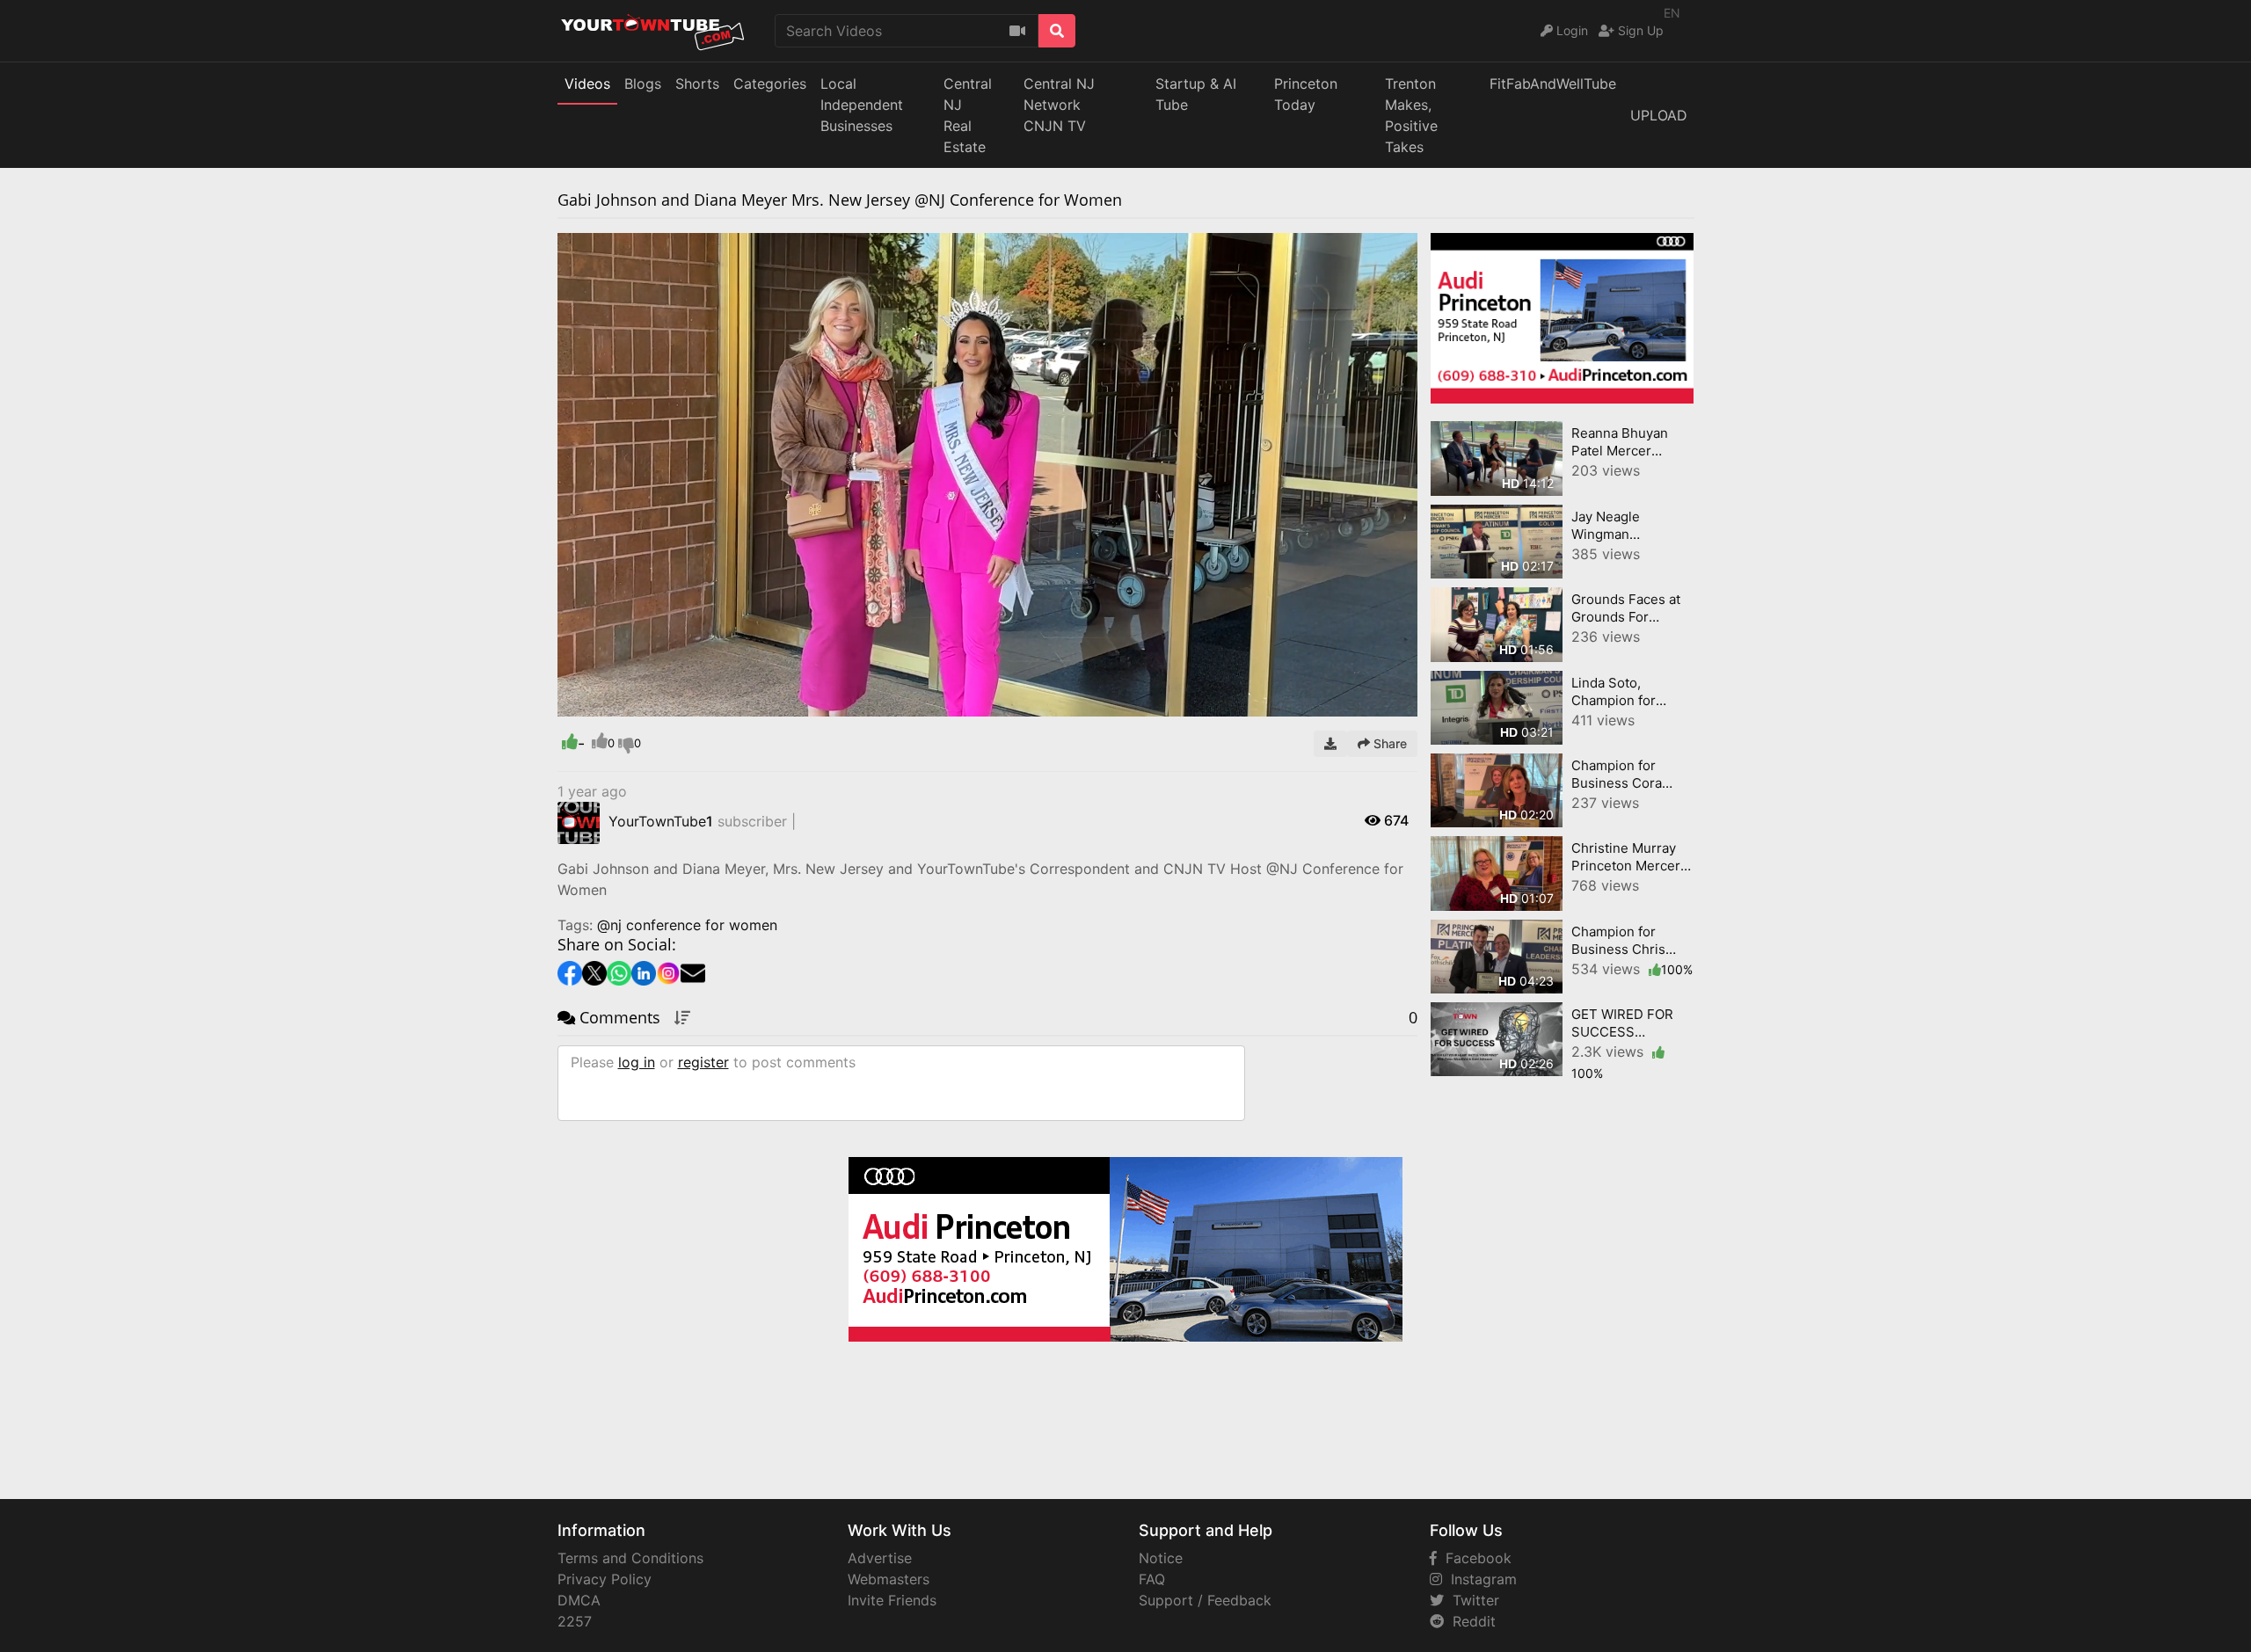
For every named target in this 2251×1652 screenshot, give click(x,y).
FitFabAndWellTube (1553, 84)
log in (637, 1062)
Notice (1161, 1558)
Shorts (697, 84)
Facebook (1474, 1558)
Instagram (1479, 1579)
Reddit (1470, 1621)
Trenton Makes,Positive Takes (1411, 115)
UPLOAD (1659, 115)
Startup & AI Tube (1196, 94)
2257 (575, 1621)
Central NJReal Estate (968, 115)
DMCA (579, 1600)
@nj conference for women (687, 925)
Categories (770, 84)
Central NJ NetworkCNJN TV (1059, 105)
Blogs (643, 84)
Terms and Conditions (630, 1558)
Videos (587, 84)
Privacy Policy (605, 1579)
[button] (606, 703)
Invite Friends (892, 1600)
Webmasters (889, 1579)
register (703, 1062)
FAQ (1152, 1579)
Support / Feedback (1205, 1600)
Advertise (880, 1558)
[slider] (606, 703)
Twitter (1472, 1600)
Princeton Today (1306, 94)
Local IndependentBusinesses (862, 105)
